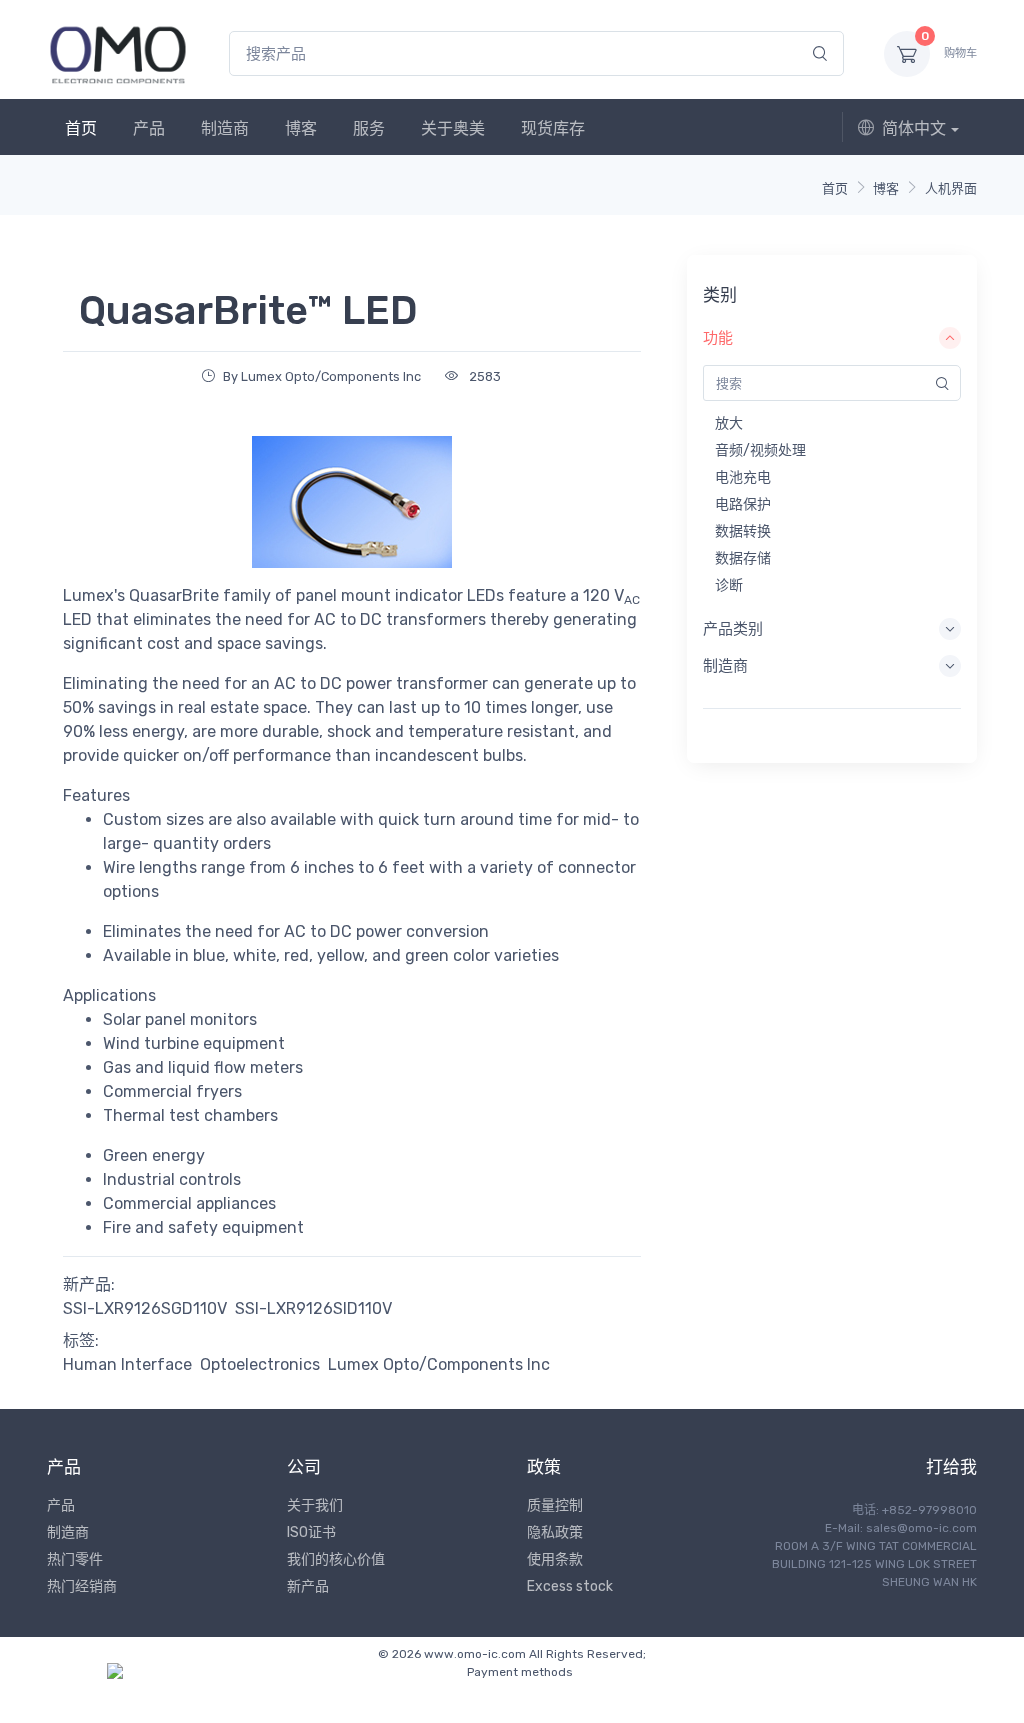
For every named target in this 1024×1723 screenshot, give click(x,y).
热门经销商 (82, 1586)
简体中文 (914, 128)
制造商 (225, 128)
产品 (149, 128)
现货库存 (553, 128)
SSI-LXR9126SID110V (313, 1308)
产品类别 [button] (733, 629)
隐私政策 (555, 1532)
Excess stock (570, 1586)
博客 (301, 128)
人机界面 (951, 188)
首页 (81, 128)
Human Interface (127, 1364)
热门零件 (75, 1559)
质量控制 (555, 1505)
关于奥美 (453, 128)
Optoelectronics (260, 1364)
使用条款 (555, 1559)
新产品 (308, 1586)
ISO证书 (311, 1532)
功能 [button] (718, 338)
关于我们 (315, 1505)
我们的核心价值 (336, 1559)
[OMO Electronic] (118, 53)
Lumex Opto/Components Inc (439, 1364)
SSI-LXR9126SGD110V (145, 1308)
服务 (369, 128)
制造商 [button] (725, 666)
